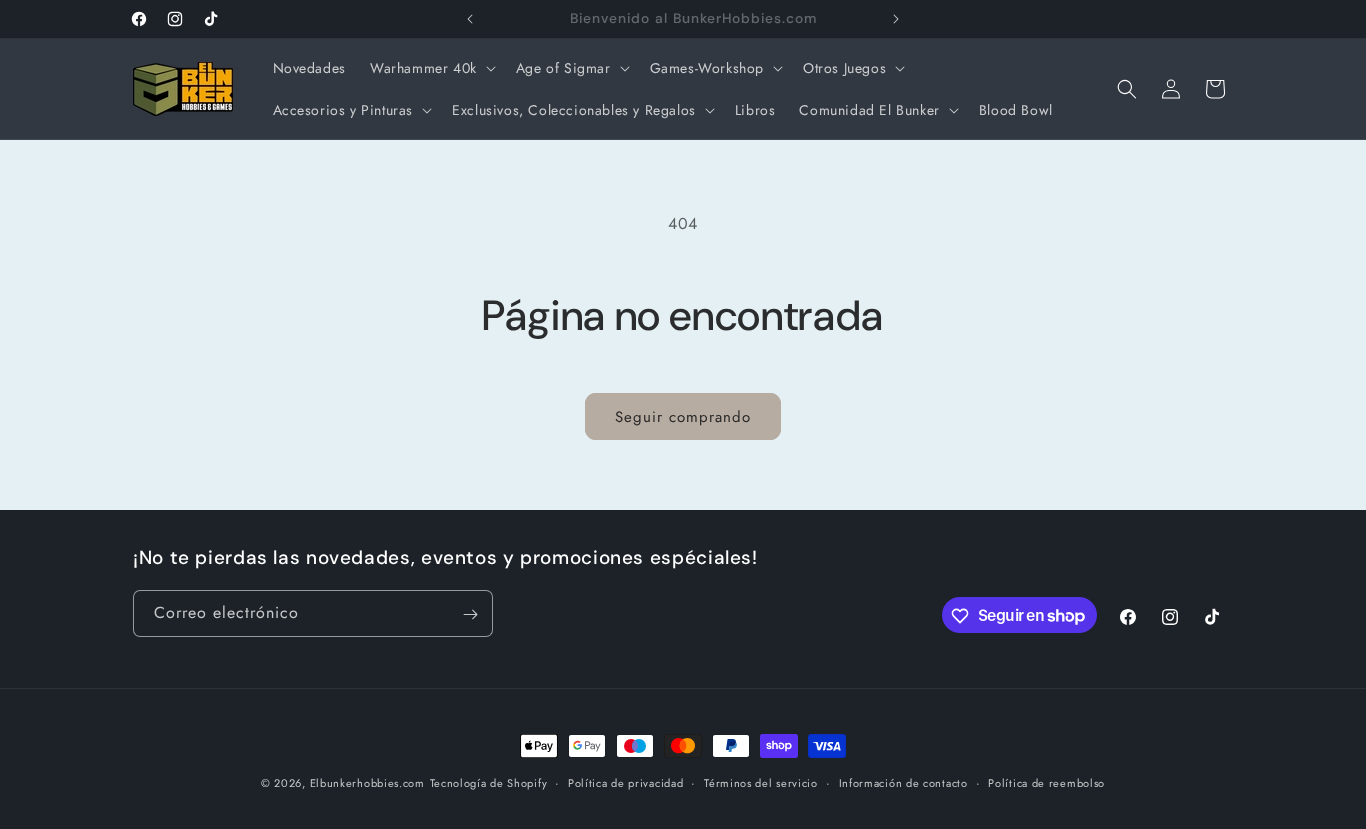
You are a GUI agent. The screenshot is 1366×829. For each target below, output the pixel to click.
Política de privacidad (625, 782)
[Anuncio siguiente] (896, 19)
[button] (431, 68)
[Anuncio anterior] (470, 19)
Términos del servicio (761, 782)
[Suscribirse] (470, 614)
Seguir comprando (683, 417)
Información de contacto (903, 782)
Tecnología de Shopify (489, 783)
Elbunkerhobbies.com (367, 783)
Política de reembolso (1046, 782)
